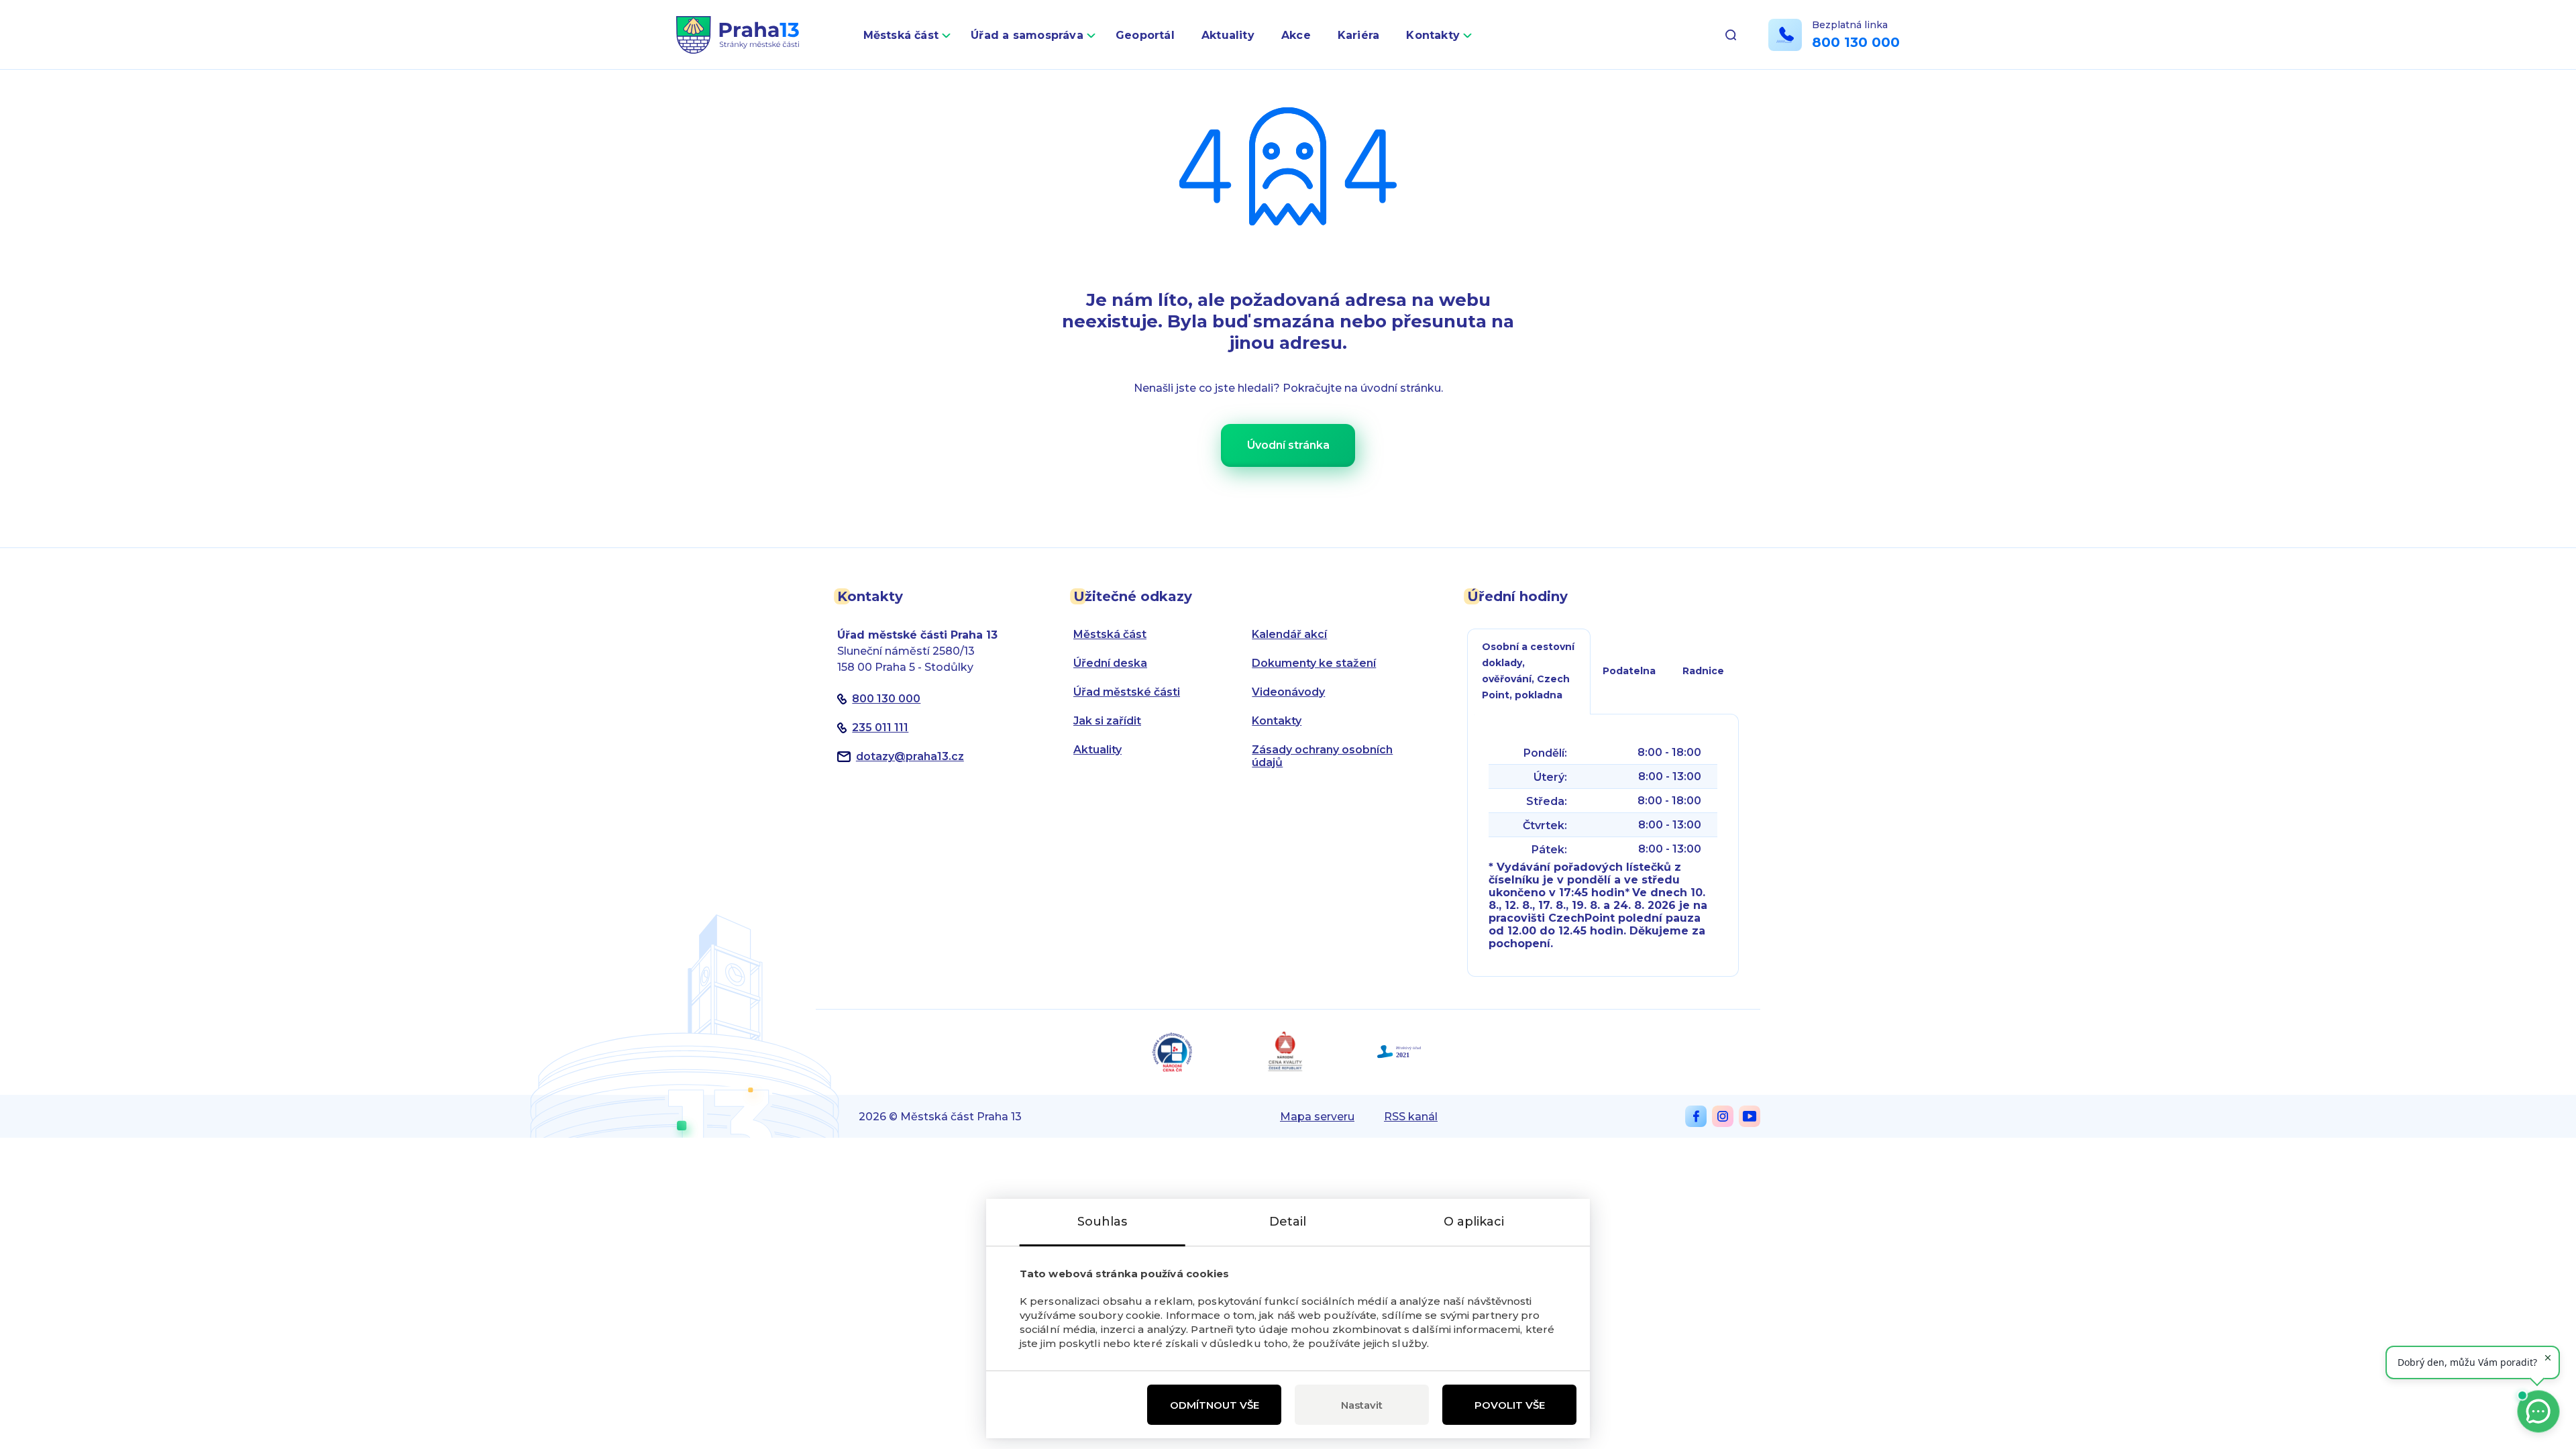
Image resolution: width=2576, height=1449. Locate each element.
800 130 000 (1856, 42)
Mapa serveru (1317, 1117)
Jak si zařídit (1107, 721)
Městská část (901, 35)
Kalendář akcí (1289, 634)
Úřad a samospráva (1027, 35)
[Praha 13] (738, 35)
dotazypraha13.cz (910, 756)
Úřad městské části (1127, 692)
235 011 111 (880, 728)
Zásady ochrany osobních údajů (1322, 756)
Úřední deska (1110, 663)
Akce (1296, 35)
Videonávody (1288, 692)
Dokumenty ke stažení (1314, 663)
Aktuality (1228, 35)
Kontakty (1433, 35)
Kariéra (1359, 35)
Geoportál (1145, 35)
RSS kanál (1411, 1117)
